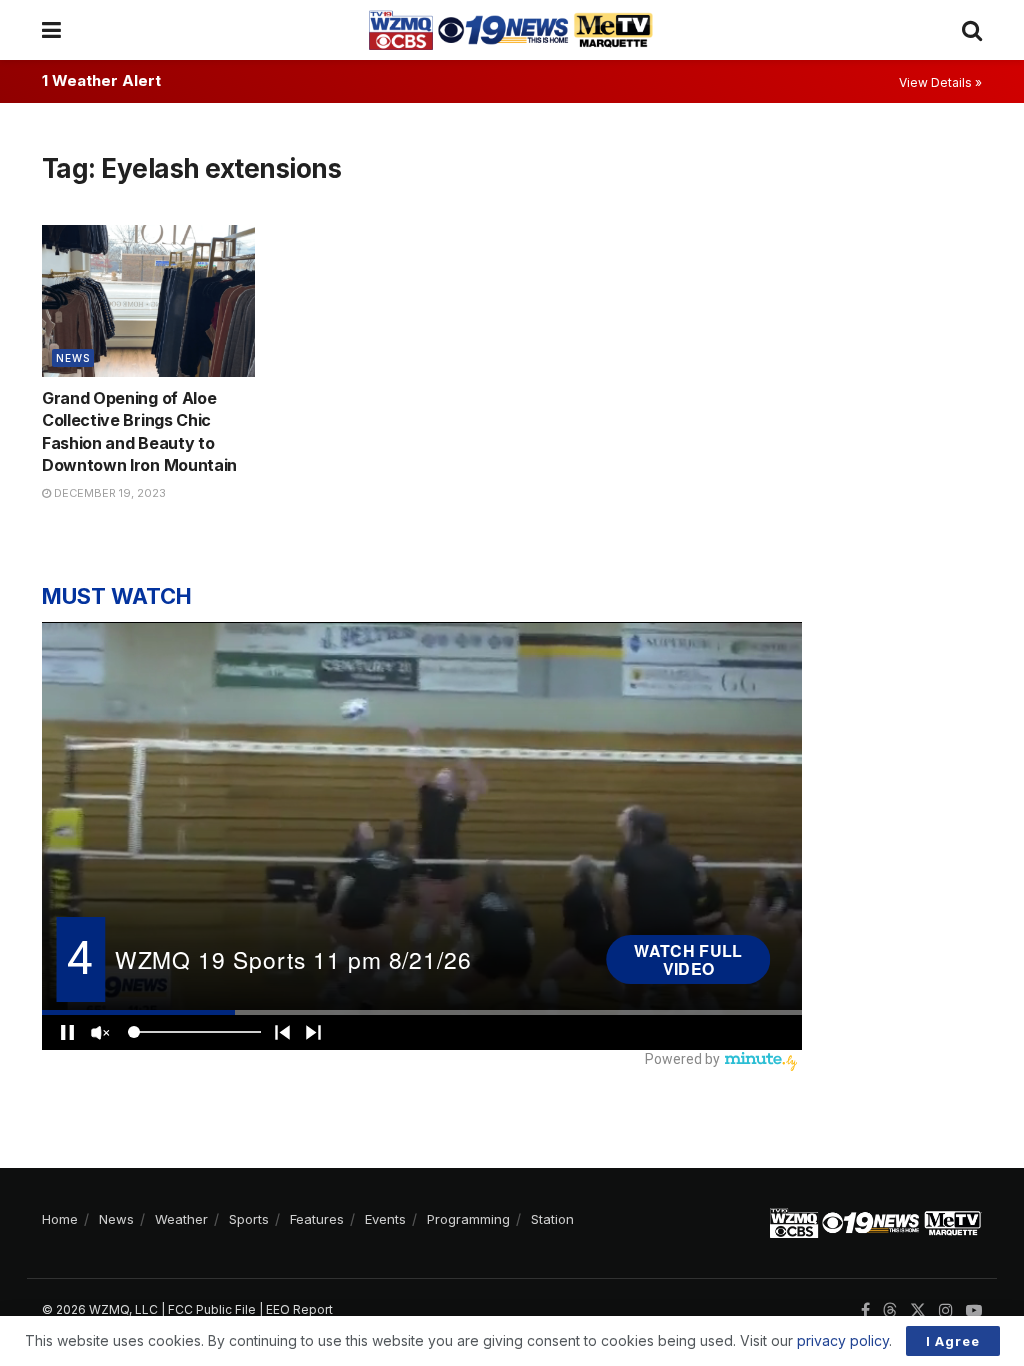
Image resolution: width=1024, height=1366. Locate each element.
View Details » (940, 82)
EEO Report (299, 1309)
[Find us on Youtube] (974, 1310)
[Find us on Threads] (890, 1311)
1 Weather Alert (101, 80)
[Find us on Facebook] (865, 1310)
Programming (468, 1219)
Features (317, 1219)
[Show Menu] (51, 30)
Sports (249, 1219)
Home (60, 1219)
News (73, 358)
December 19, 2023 (108, 493)
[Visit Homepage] (511, 30)
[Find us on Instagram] (946, 1310)
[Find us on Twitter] (918, 1310)
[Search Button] (972, 30)
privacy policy (843, 1340)
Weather (181, 1219)
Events (385, 1219)
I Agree (953, 1341)
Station (552, 1219)
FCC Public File (212, 1309)
